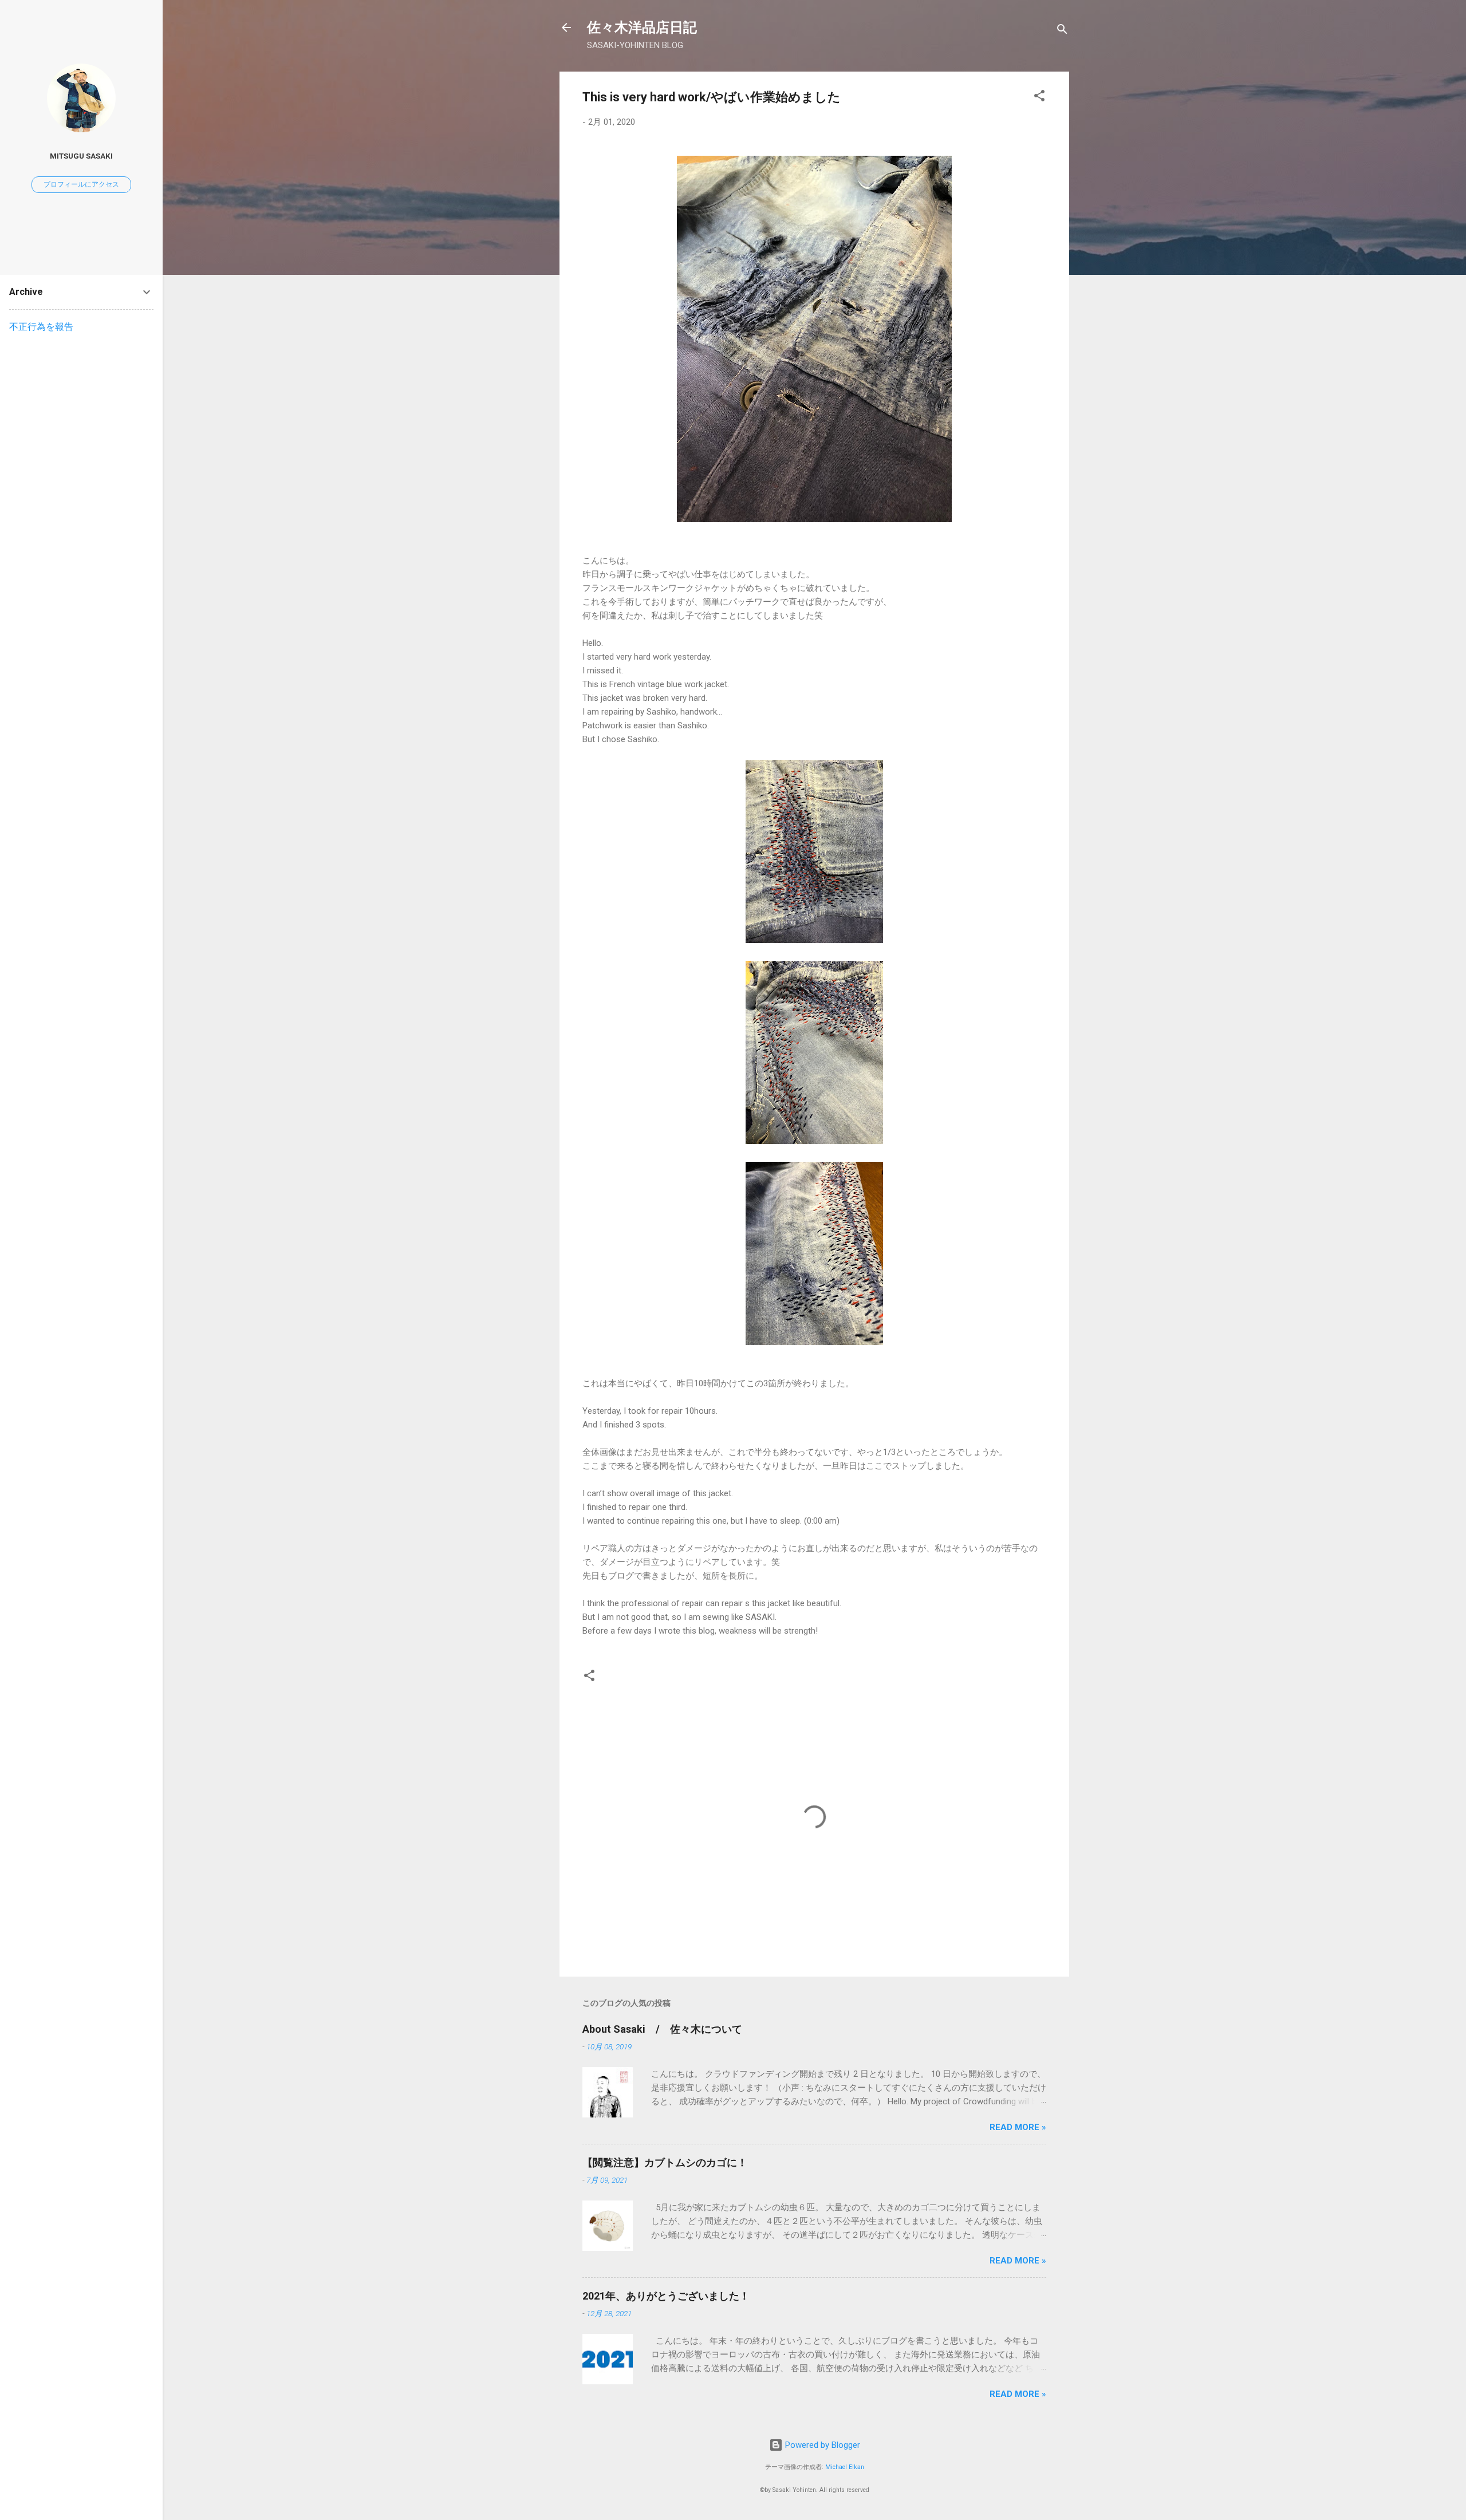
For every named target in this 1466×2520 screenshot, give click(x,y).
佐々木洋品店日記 (642, 27)
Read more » (1018, 2127)
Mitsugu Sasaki (81, 156)
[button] (1039, 98)
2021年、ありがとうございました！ (666, 2296)
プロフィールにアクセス (81, 184)
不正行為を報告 (41, 327)
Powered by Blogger (821, 2445)
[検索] (1062, 31)
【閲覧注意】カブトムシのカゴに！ (665, 2162)
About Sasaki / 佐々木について (662, 2029)
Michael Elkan (845, 2467)
